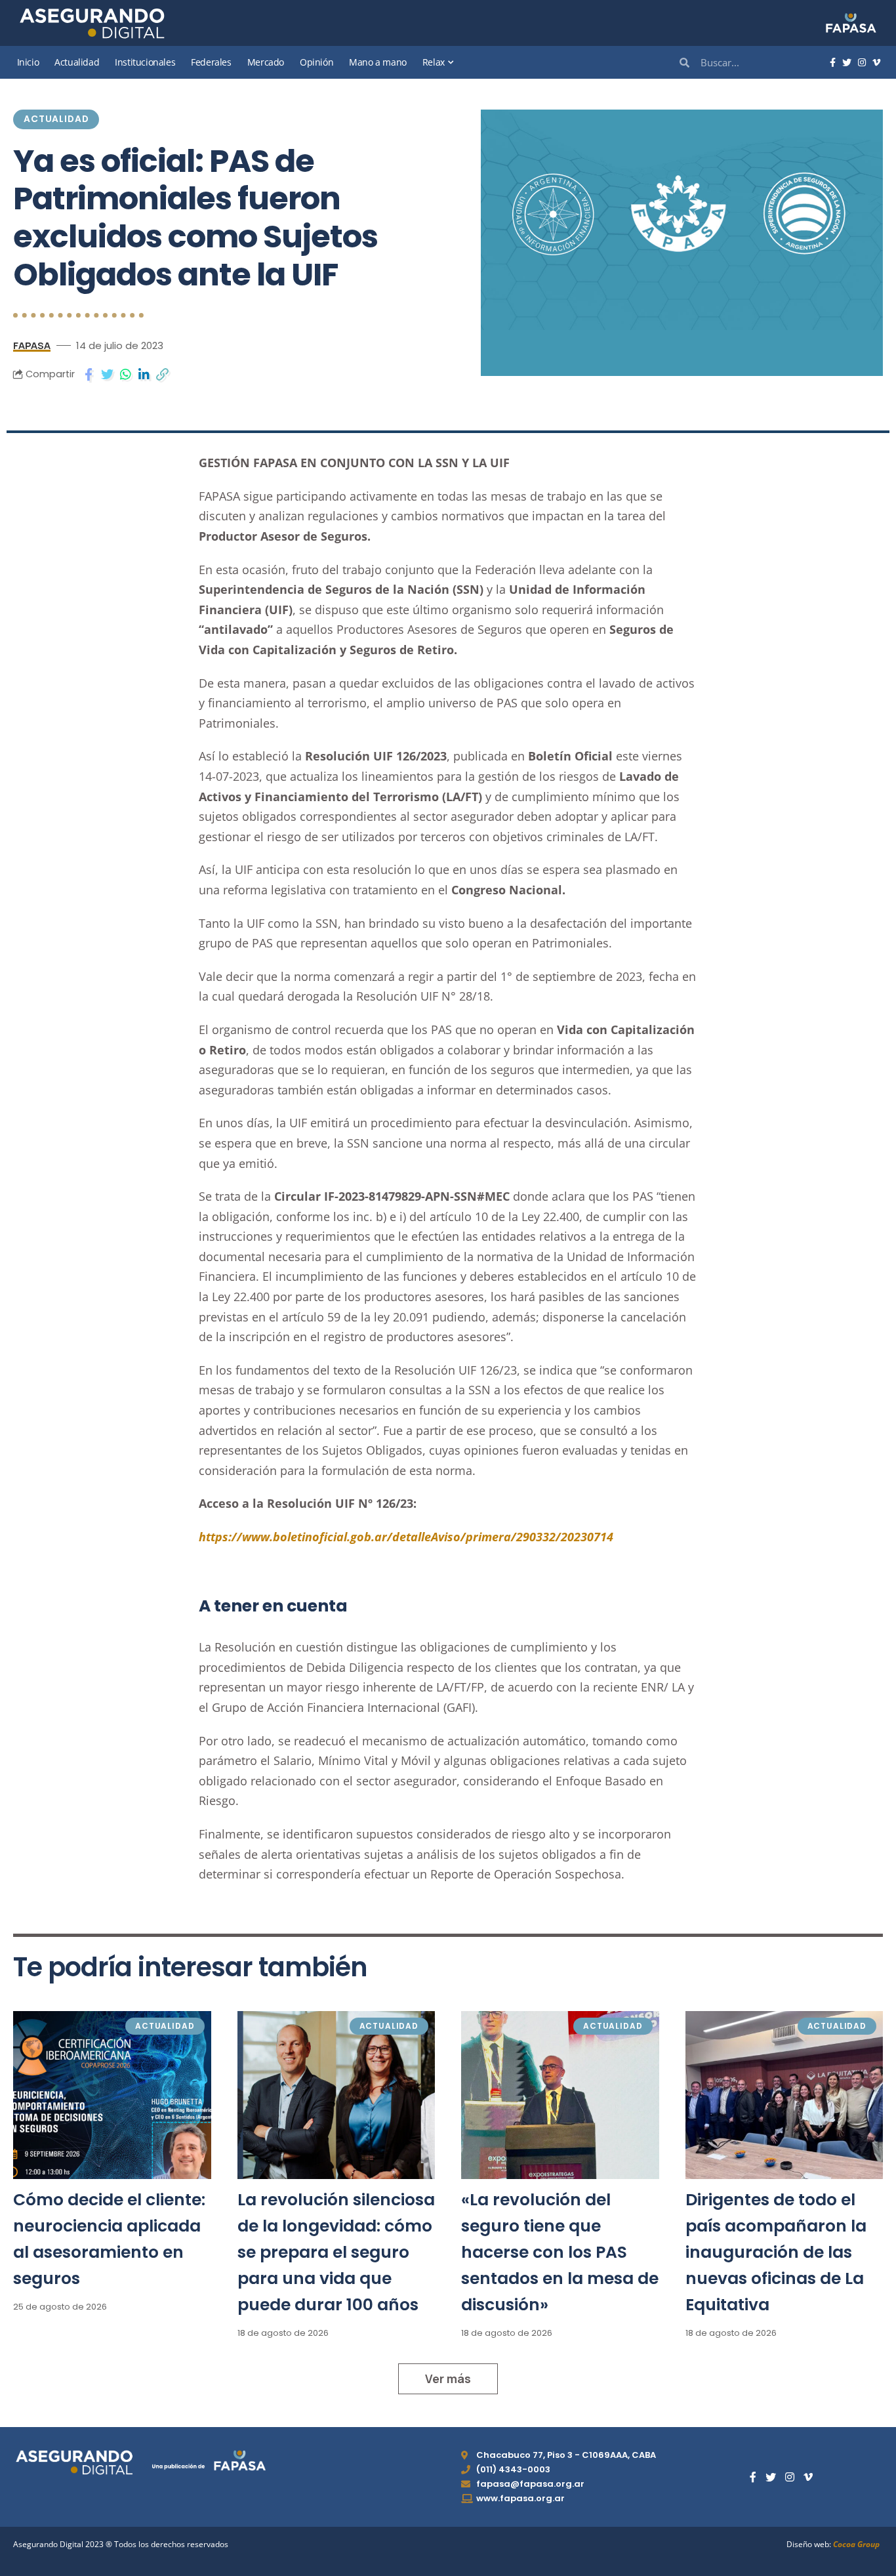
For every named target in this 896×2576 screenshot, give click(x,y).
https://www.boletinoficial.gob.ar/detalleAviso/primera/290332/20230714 (406, 1537)
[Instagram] (862, 63)
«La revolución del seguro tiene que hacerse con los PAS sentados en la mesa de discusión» (560, 2252)
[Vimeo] (876, 63)
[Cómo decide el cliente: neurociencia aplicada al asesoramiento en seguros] (112, 2095)
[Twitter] (847, 63)
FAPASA (32, 345)
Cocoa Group (856, 2544)
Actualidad (56, 119)
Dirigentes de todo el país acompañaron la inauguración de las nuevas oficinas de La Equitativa (776, 2252)
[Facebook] (833, 63)
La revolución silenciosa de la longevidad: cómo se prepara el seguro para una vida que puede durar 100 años (336, 2252)
